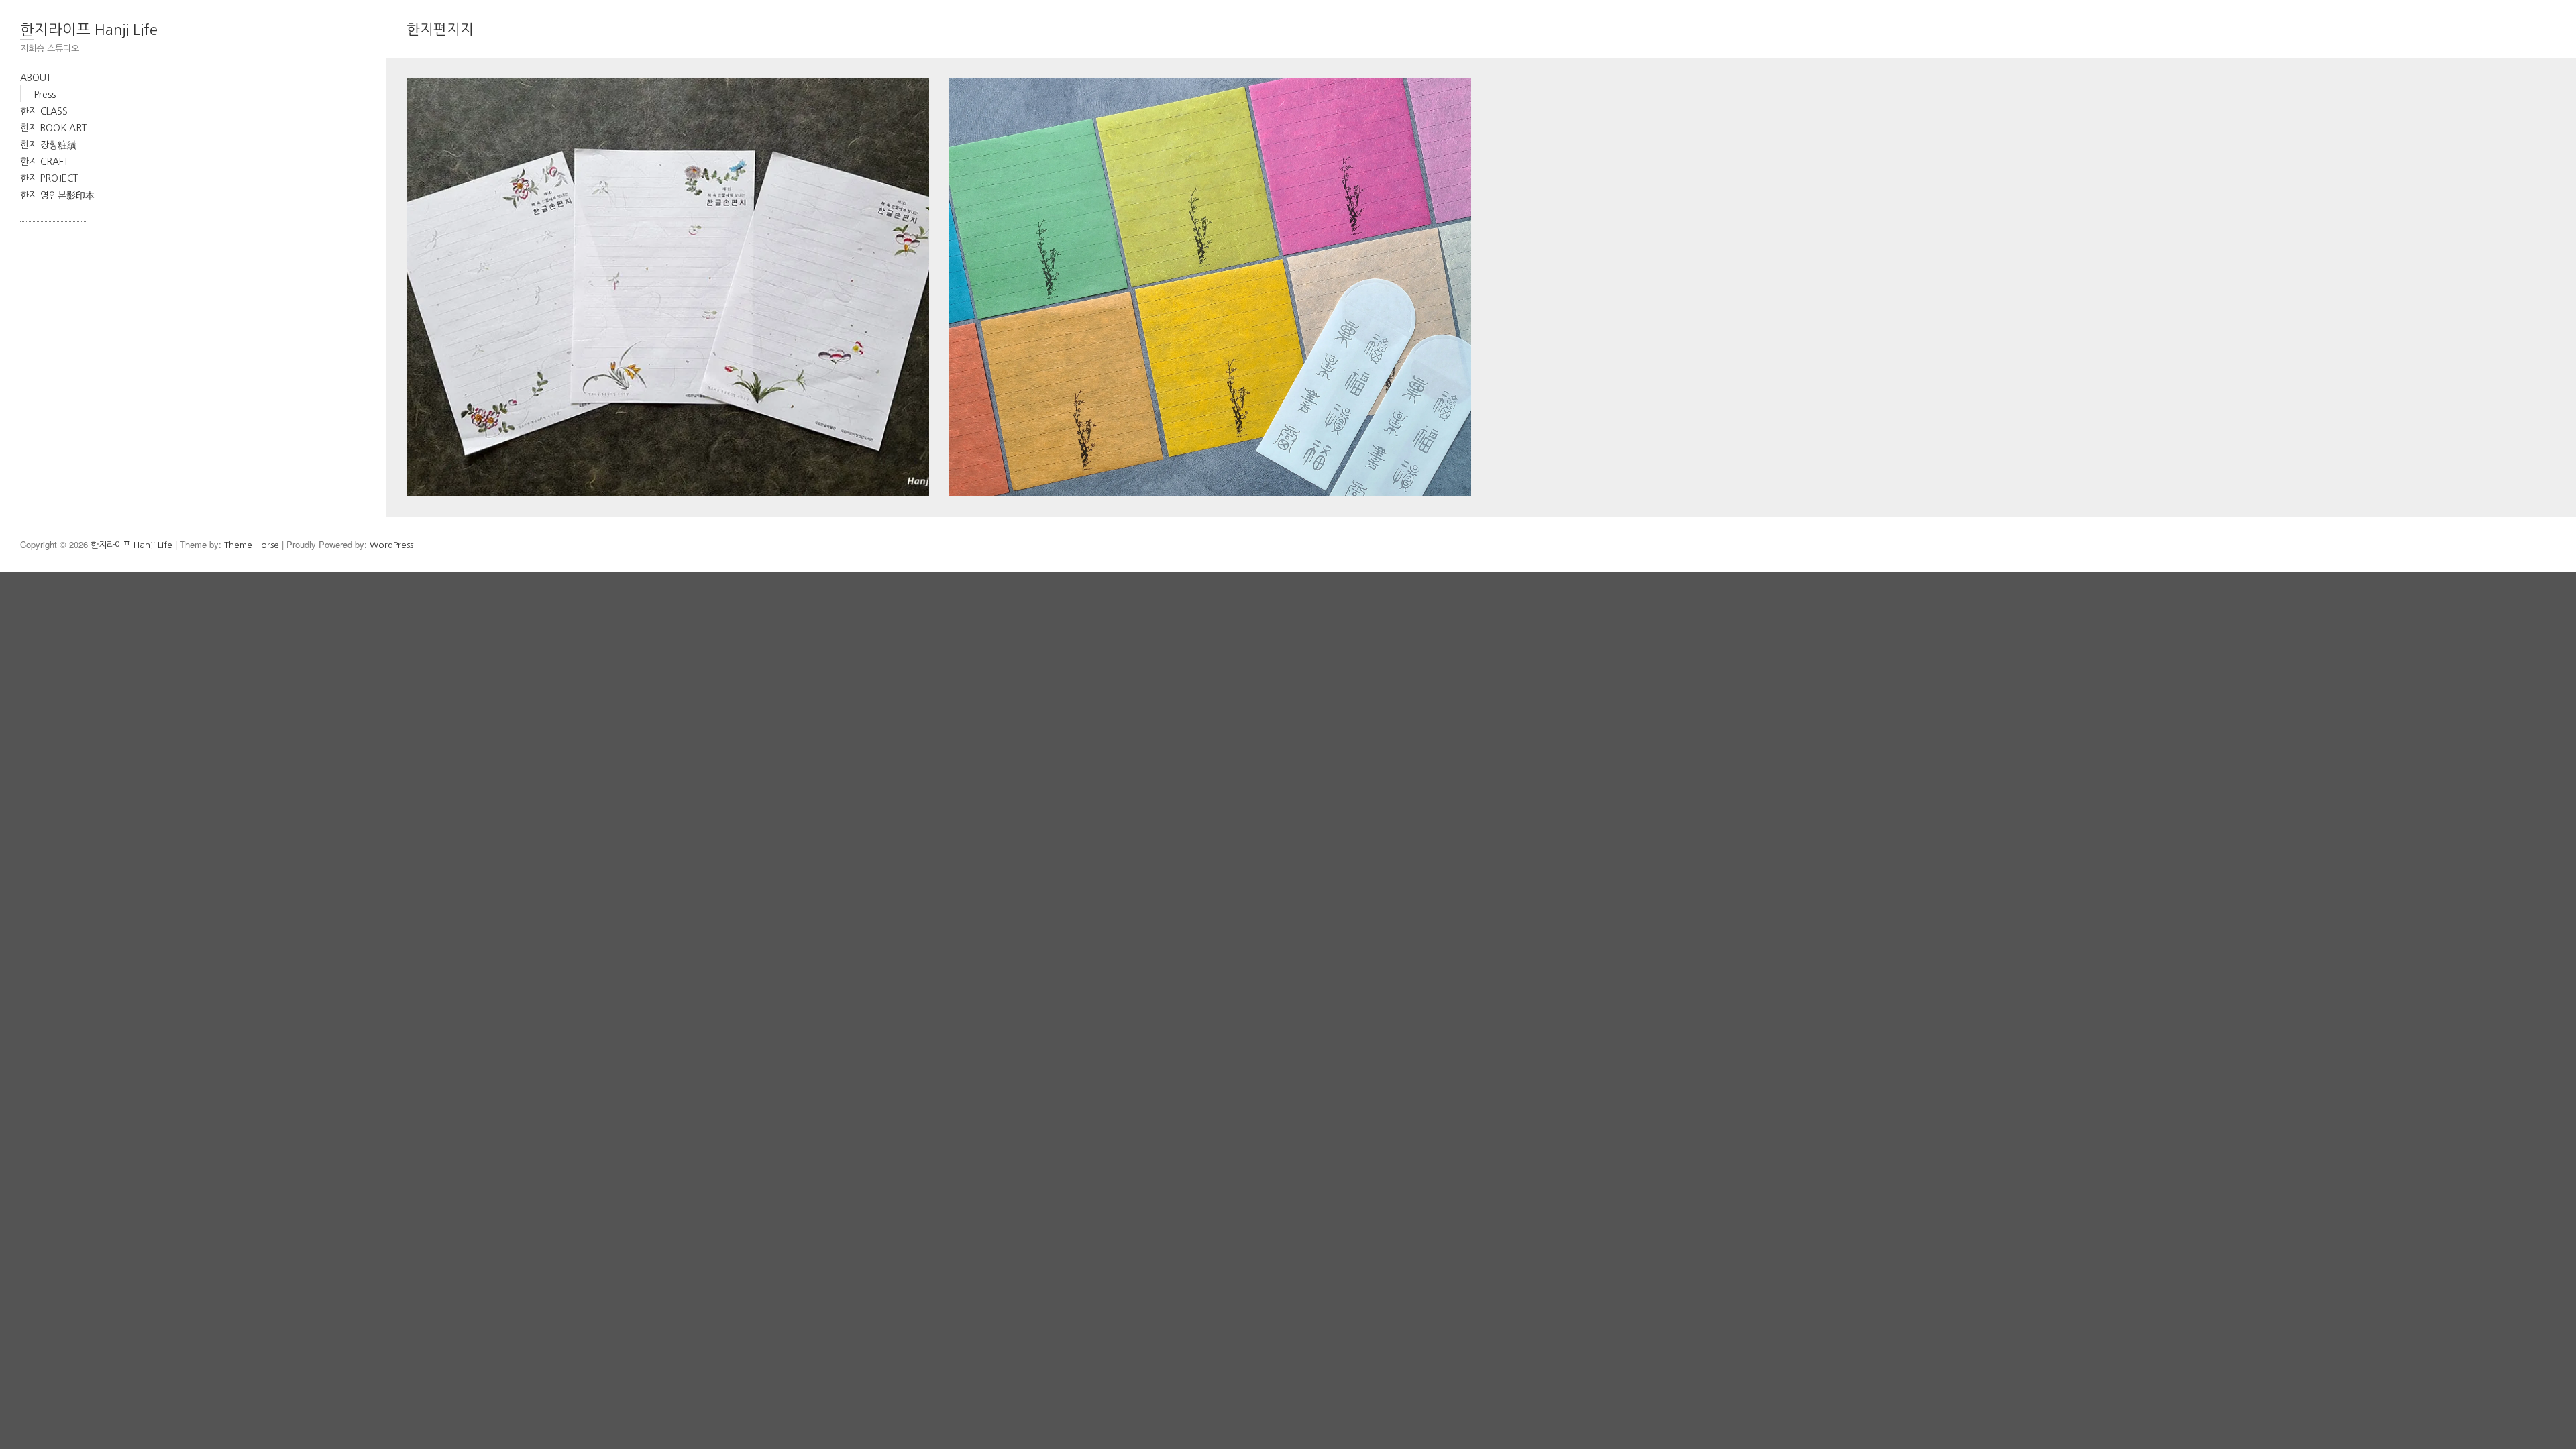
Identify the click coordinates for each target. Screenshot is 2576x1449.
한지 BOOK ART (53, 128)
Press (45, 95)
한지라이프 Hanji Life (89, 30)
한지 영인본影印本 (57, 195)
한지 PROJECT (49, 178)
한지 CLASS (44, 111)
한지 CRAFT (44, 162)
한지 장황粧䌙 (48, 145)
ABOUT (36, 78)
